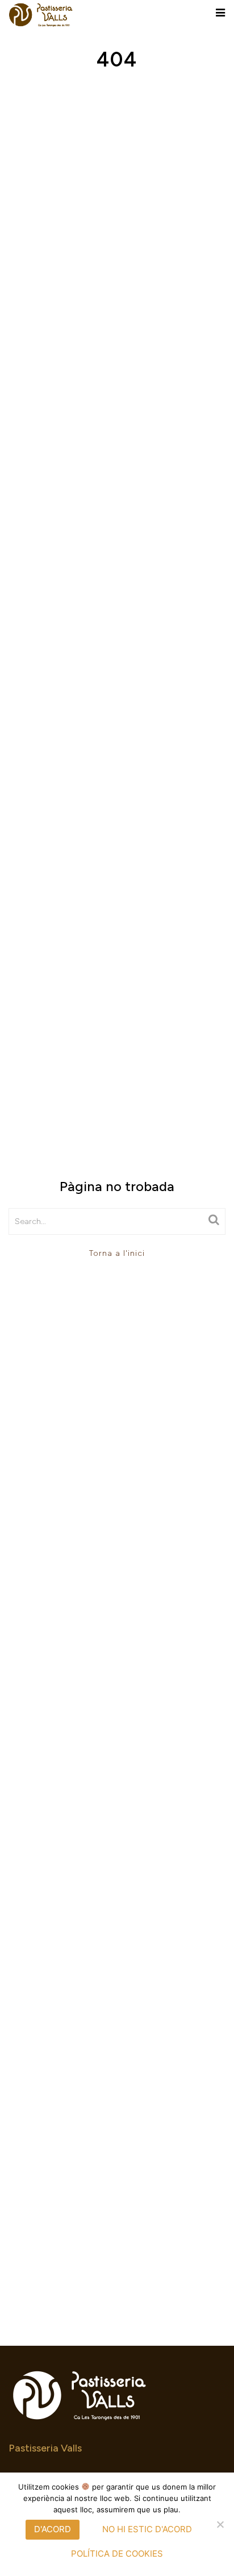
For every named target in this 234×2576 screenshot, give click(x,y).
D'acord (53, 2529)
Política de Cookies (117, 2554)
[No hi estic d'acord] (220, 2524)
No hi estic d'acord (147, 2529)
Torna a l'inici (117, 1253)
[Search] (214, 1220)
